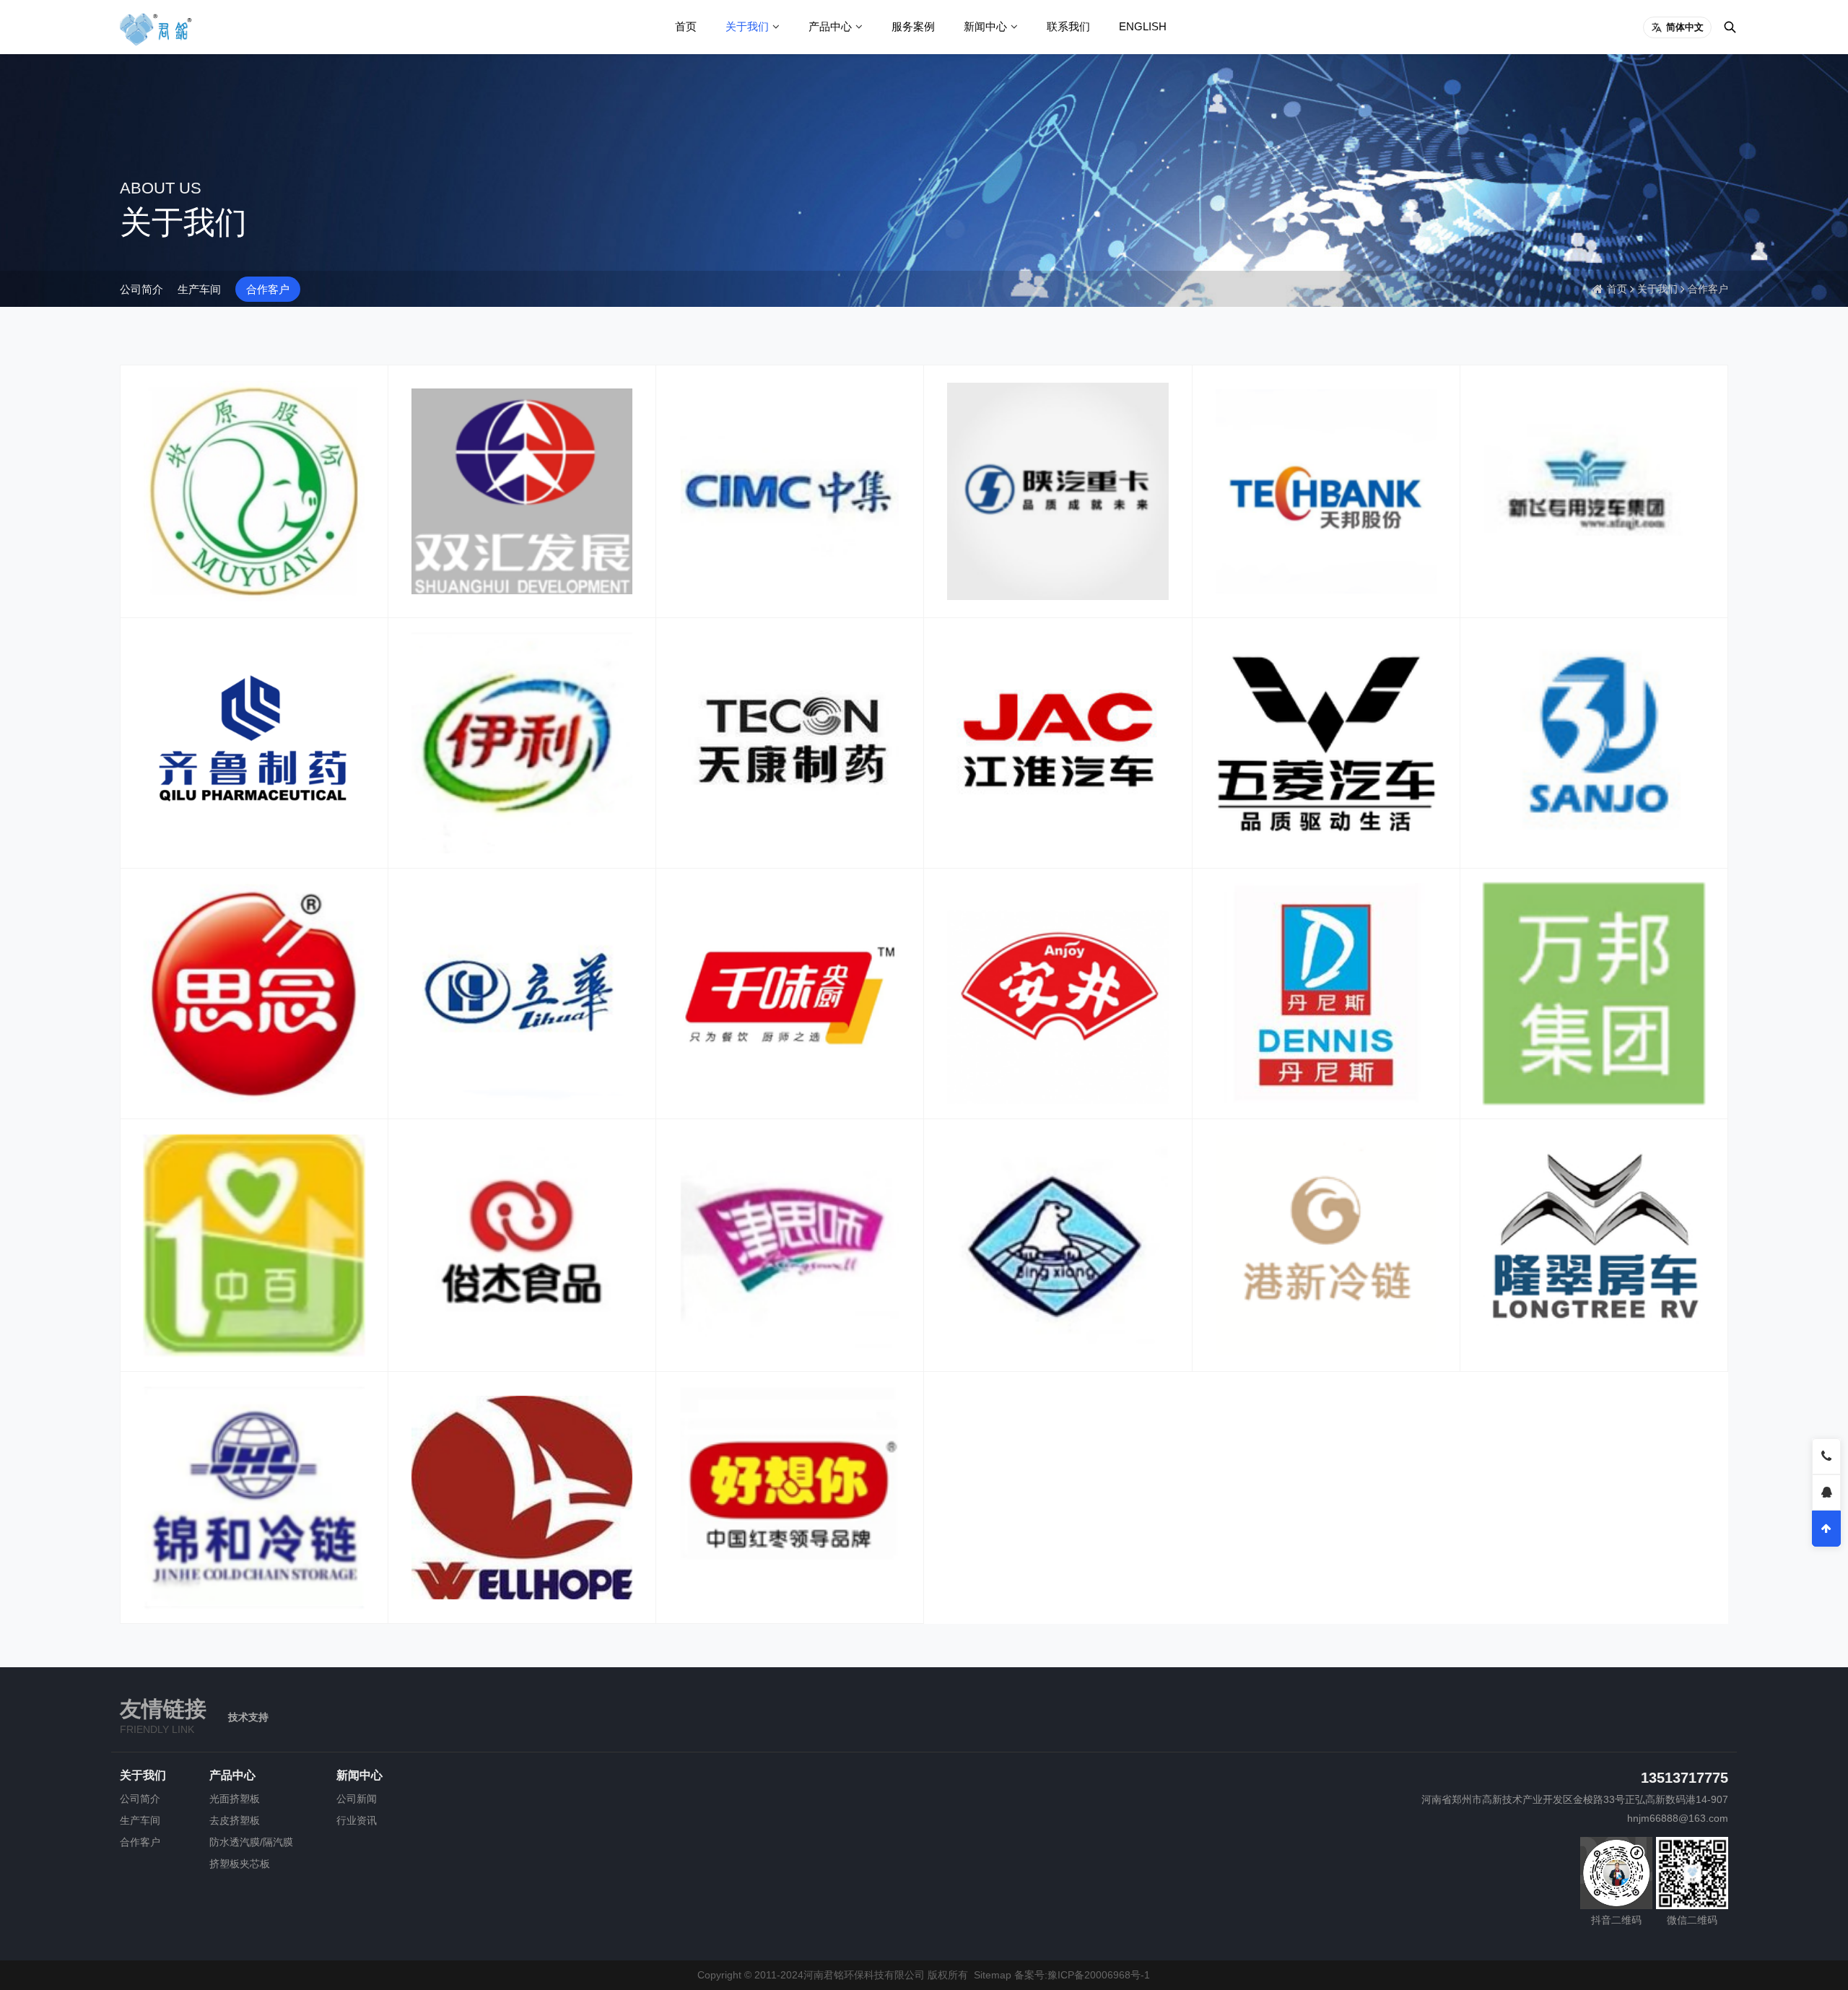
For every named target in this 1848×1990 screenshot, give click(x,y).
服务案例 (913, 26)
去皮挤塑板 (235, 1820)
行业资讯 (357, 1820)
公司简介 (141, 289)
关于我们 (747, 26)
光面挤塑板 (235, 1799)
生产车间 (199, 289)
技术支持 (248, 1717)
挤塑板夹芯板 (240, 1864)
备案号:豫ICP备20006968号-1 (1082, 1975)
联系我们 (1068, 26)
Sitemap (993, 1975)
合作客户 (268, 289)
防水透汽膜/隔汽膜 (251, 1842)
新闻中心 (985, 26)
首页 (686, 26)
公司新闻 (357, 1799)
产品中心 (830, 26)
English (1143, 26)
